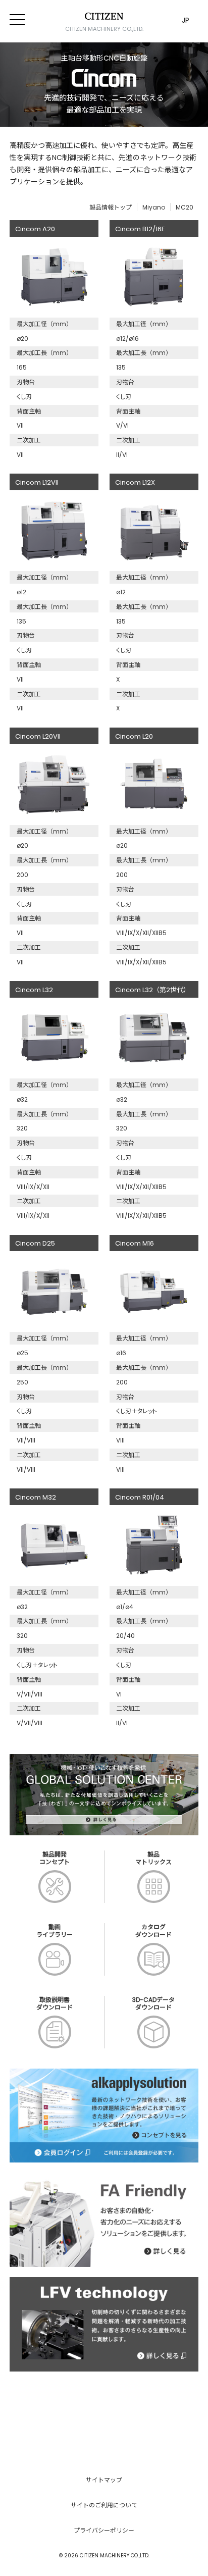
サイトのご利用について (104, 2505)
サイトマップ (104, 2480)
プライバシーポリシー (104, 2530)
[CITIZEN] (104, 16)
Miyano (154, 207)
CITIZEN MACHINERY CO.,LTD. (104, 29)
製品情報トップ (111, 207)
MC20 (185, 207)
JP (186, 20)
